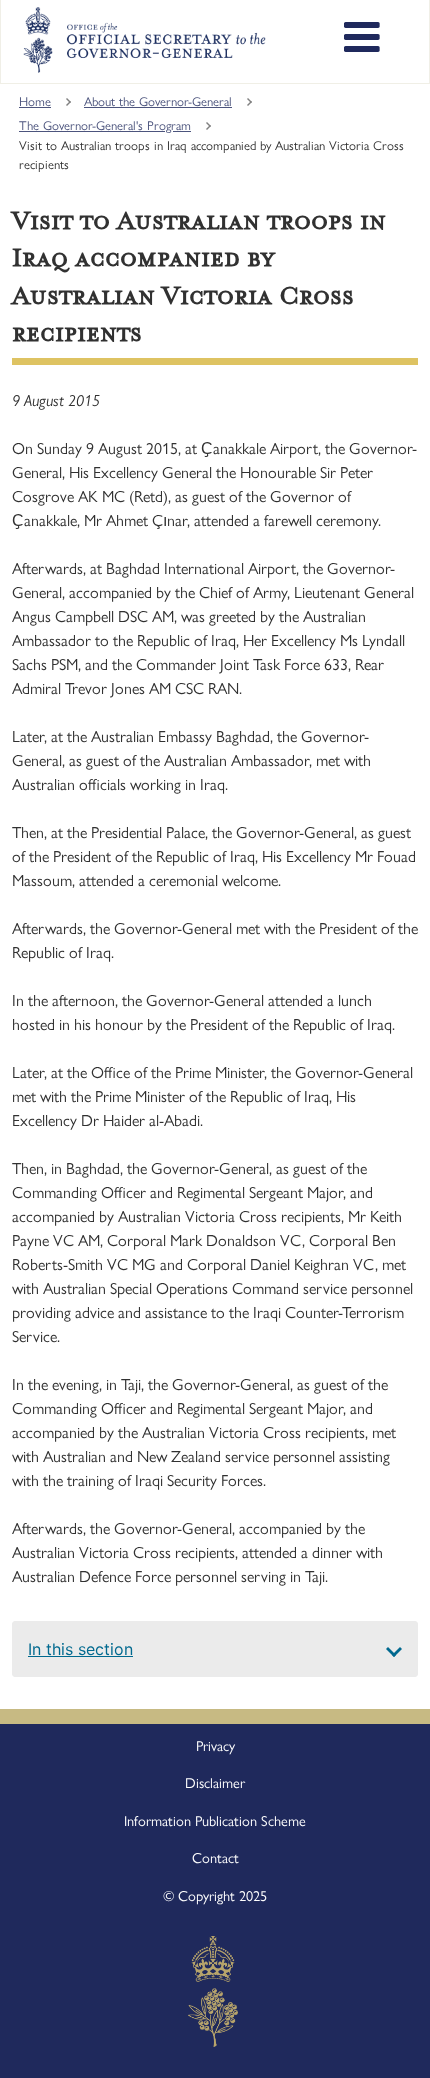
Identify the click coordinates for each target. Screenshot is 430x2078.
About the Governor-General (158, 101)
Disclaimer (215, 1783)
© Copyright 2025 (215, 1896)
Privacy (215, 1746)
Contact (215, 1858)
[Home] (144, 40)
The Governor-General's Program (105, 125)
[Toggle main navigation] (362, 40)
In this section (80, 1649)
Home (35, 101)
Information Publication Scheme (215, 1821)
